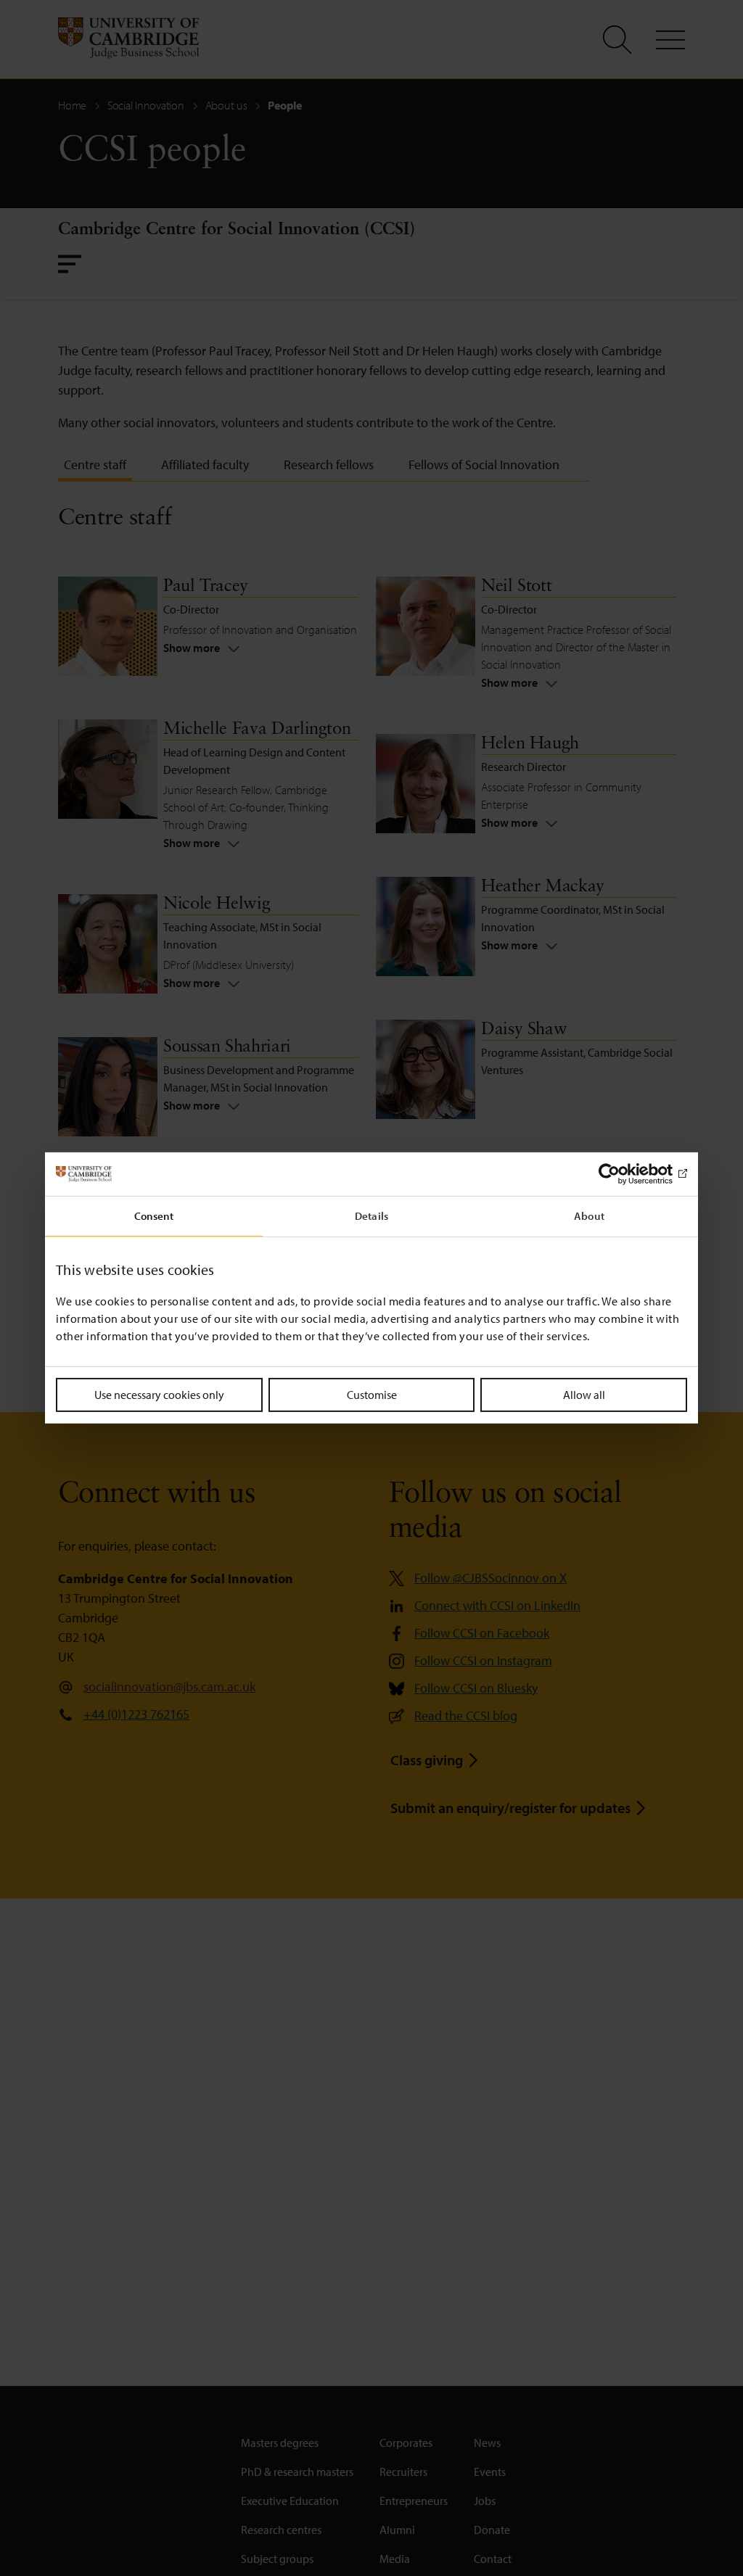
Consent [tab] (154, 1216)
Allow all (584, 1395)
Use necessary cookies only (159, 1395)
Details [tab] (371, 1216)
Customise (372, 1395)
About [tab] (589, 1216)
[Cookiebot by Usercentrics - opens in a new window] (624, 1174)
